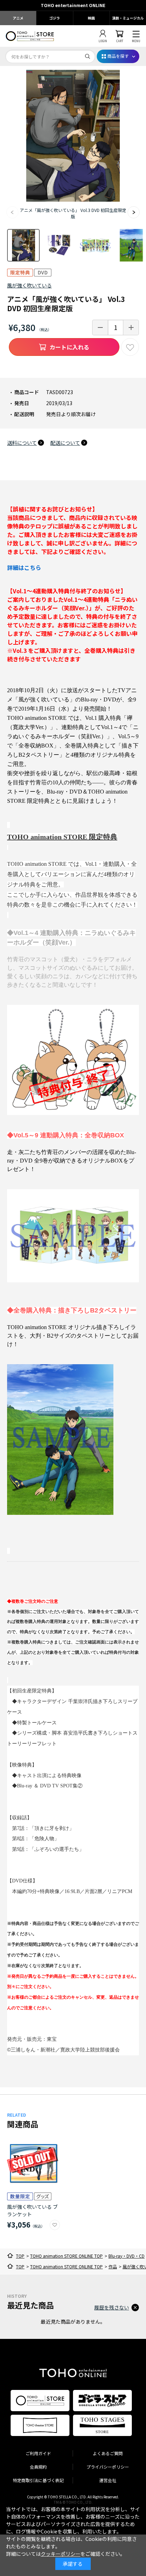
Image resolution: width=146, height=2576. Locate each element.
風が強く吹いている (29, 285)
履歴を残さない (112, 2307)
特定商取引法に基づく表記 (38, 2480)
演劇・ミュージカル (128, 18)
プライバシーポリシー (108, 2467)
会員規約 (38, 2467)
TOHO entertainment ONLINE (73, 5)
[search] (88, 56)
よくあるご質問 (108, 2453)
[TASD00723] (23, 245)
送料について (22, 443)
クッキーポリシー (61, 2554)
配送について (65, 443)
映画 (91, 18)
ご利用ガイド (38, 2453)
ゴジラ (55, 18)
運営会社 (108, 2480)
